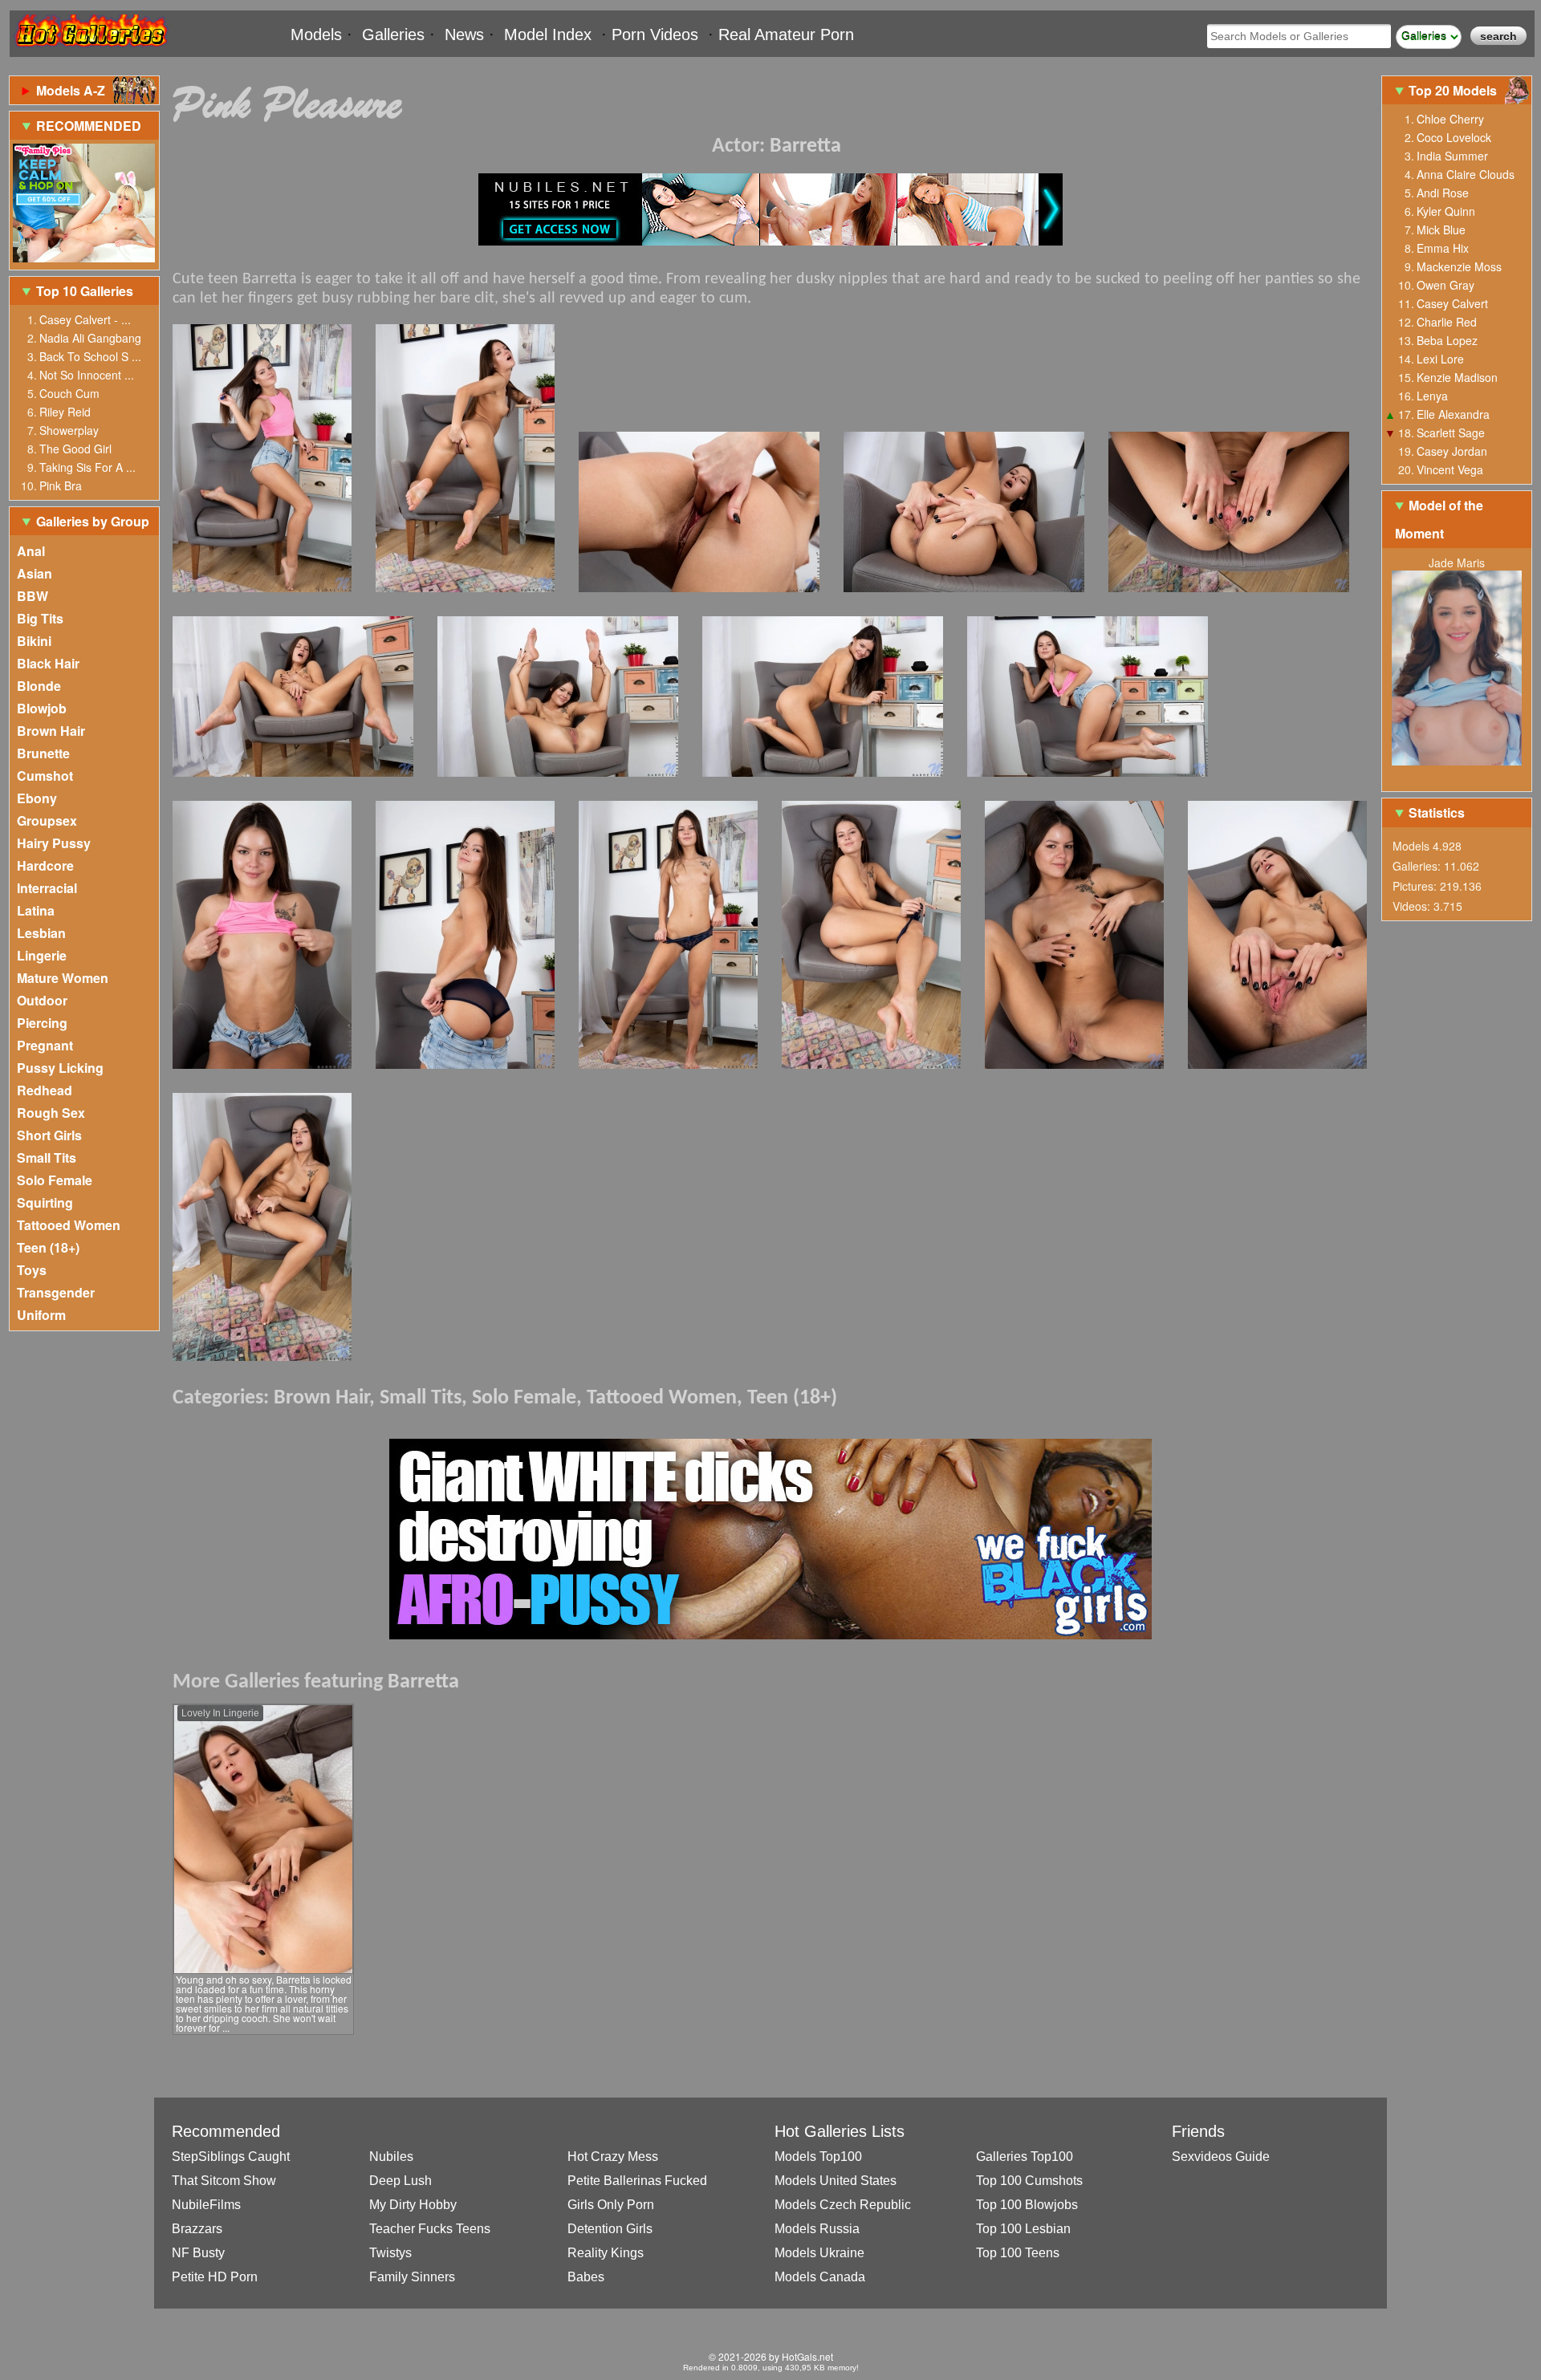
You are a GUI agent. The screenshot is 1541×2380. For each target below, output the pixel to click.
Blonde (39, 686)
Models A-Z (71, 90)
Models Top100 (818, 2157)
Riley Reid (65, 412)
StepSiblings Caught (231, 2157)
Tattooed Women (69, 1225)
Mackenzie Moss (1459, 266)
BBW (33, 596)
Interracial (47, 888)
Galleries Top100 (1025, 2157)
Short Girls (49, 1135)
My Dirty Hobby (413, 2205)
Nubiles (391, 2157)
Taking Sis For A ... (87, 467)
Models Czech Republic (843, 2205)
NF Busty (198, 2253)
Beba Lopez (1447, 340)
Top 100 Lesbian (1023, 2229)
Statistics (1437, 812)
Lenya (1432, 396)
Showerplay (69, 430)
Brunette (43, 753)
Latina (36, 910)
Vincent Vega (1450, 469)
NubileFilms (206, 2205)
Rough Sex (51, 1113)
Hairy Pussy (54, 843)
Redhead (45, 1090)
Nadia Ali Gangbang (90, 338)
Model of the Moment (1439, 519)
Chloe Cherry (1450, 119)
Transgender (56, 1292)
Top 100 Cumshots (1029, 2181)
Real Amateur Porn (786, 35)
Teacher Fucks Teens (430, 2229)
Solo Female (55, 1180)
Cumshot (45, 776)
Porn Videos (655, 35)
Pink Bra (61, 485)
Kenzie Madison (1457, 377)
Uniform (41, 1315)
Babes (586, 2277)
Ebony (37, 798)
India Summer (1452, 156)
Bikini (34, 641)
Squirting (45, 1202)
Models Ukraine (819, 2253)
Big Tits (40, 618)
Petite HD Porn (215, 2277)
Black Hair (48, 663)
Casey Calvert (1452, 303)
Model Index (548, 35)
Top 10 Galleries (85, 291)
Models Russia (817, 2229)
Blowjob (42, 708)
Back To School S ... (90, 356)
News (464, 35)
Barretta (805, 146)
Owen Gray (1445, 285)
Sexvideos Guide (1221, 2157)
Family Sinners (412, 2277)
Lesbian (41, 933)
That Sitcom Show (224, 2181)
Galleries (393, 35)
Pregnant (45, 1045)
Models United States (836, 2181)
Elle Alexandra (1453, 414)
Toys (32, 1270)
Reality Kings (606, 2253)
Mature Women (63, 978)
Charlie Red (1447, 322)
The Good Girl (75, 449)
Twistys (390, 2253)
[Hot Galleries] (90, 50)
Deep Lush (400, 2181)
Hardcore (45, 865)
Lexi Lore (1440, 359)
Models (316, 35)
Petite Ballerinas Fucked (637, 2181)
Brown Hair (51, 731)
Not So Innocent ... (87, 375)
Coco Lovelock (1454, 137)
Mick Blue (1441, 229)
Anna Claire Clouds (1466, 174)
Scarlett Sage (1451, 433)
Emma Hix (1443, 248)
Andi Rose (1443, 193)
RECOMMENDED (89, 126)
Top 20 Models (1454, 90)
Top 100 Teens (1018, 2253)
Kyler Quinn (1446, 211)
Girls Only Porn (611, 2205)
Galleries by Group (93, 521)
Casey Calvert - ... (85, 319)
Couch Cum (69, 393)
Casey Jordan (1452, 451)
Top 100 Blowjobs (1027, 2205)
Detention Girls (610, 2229)
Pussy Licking (60, 1068)
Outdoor (42, 1000)
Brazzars (197, 2229)
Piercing (42, 1023)
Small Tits (47, 1158)
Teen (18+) (48, 1247)
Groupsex (47, 820)
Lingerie (42, 955)
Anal (31, 551)
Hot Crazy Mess (613, 2157)
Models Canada (820, 2277)
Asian (35, 573)
